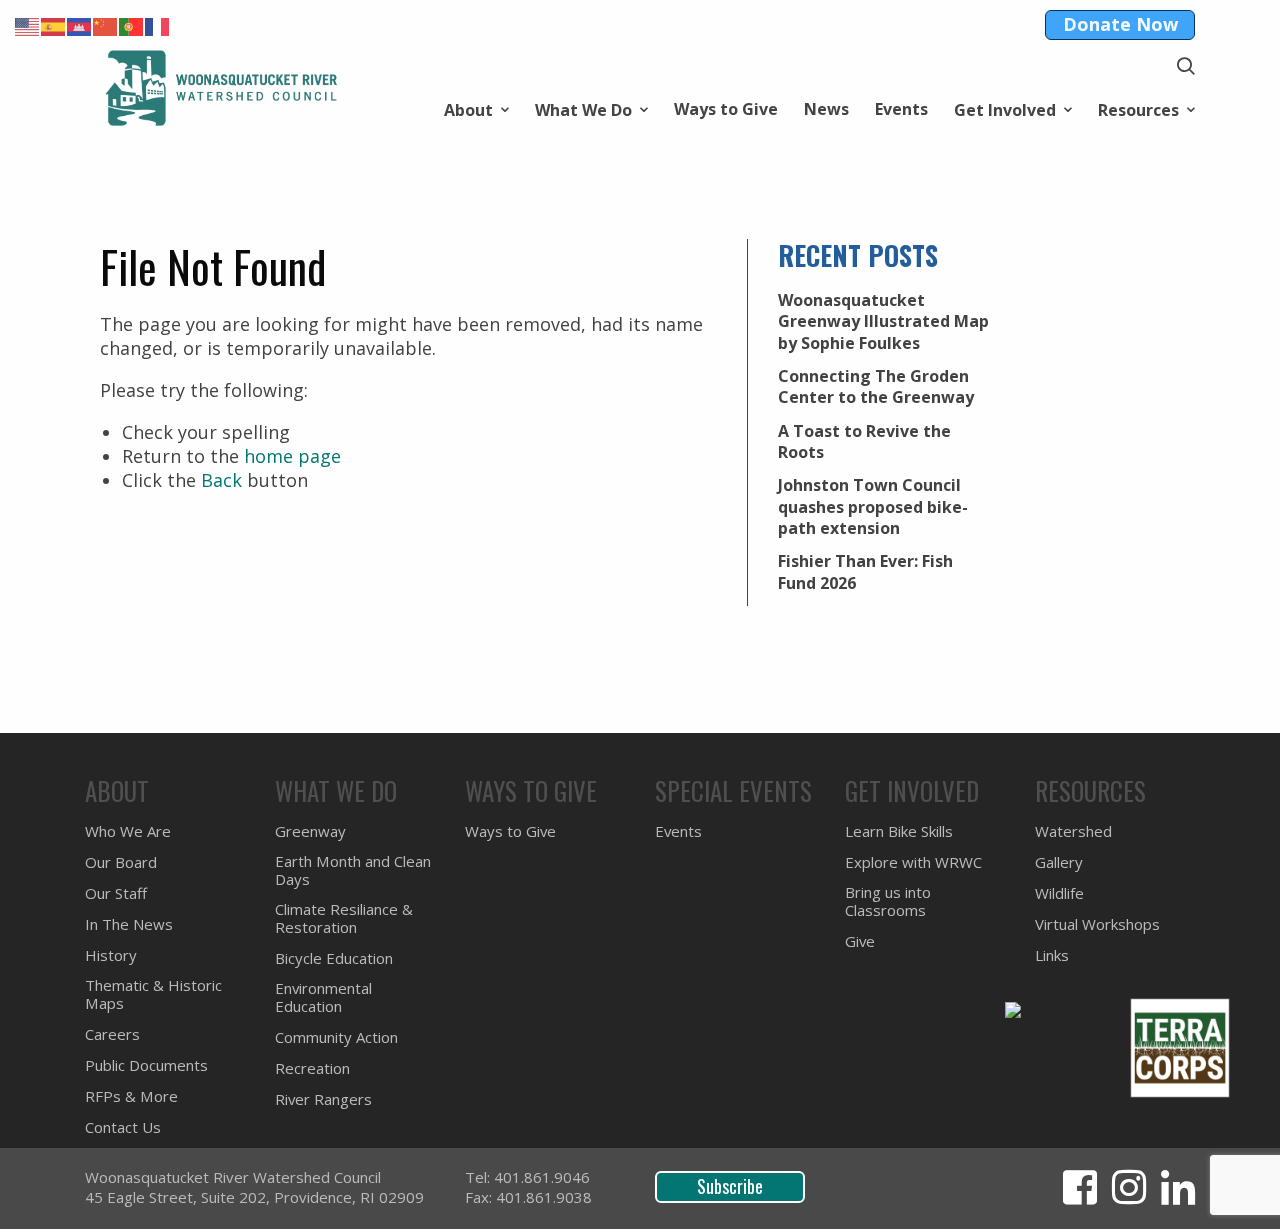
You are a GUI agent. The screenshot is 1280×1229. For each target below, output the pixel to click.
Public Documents (146, 1065)
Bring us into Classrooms (888, 901)
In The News (129, 924)
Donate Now (1120, 24)
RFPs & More (131, 1096)
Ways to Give (726, 109)
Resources (1138, 108)
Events (901, 109)
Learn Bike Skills (899, 831)
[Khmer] (80, 25)
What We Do (583, 108)
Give (860, 941)
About (468, 108)
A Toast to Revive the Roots (864, 441)
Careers (112, 1034)
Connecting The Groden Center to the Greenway (876, 386)
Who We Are (128, 831)
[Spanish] (54, 25)
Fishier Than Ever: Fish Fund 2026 (865, 571)
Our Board (121, 862)
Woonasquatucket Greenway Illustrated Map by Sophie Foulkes (883, 321)
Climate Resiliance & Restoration (344, 918)
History (111, 955)
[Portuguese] (132, 25)
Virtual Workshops (1097, 924)
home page (292, 456)
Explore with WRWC (913, 862)
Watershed (1073, 831)
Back (221, 480)
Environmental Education (323, 997)
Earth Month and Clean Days (353, 870)
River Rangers (323, 1099)
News (826, 109)
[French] (158, 25)
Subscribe (730, 1186)
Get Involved (1005, 108)
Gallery (1059, 862)
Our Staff (116, 893)
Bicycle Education (334, 958)
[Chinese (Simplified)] (106, 25)
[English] (28, 25)
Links (1052, 955)
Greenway (310, 831)
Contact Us (123, 1127)
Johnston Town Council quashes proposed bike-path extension (873, 506)
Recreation (312, 1068)
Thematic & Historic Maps (153, 994)
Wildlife (1059, 893)
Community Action (336, 1037)
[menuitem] (476, 108)
